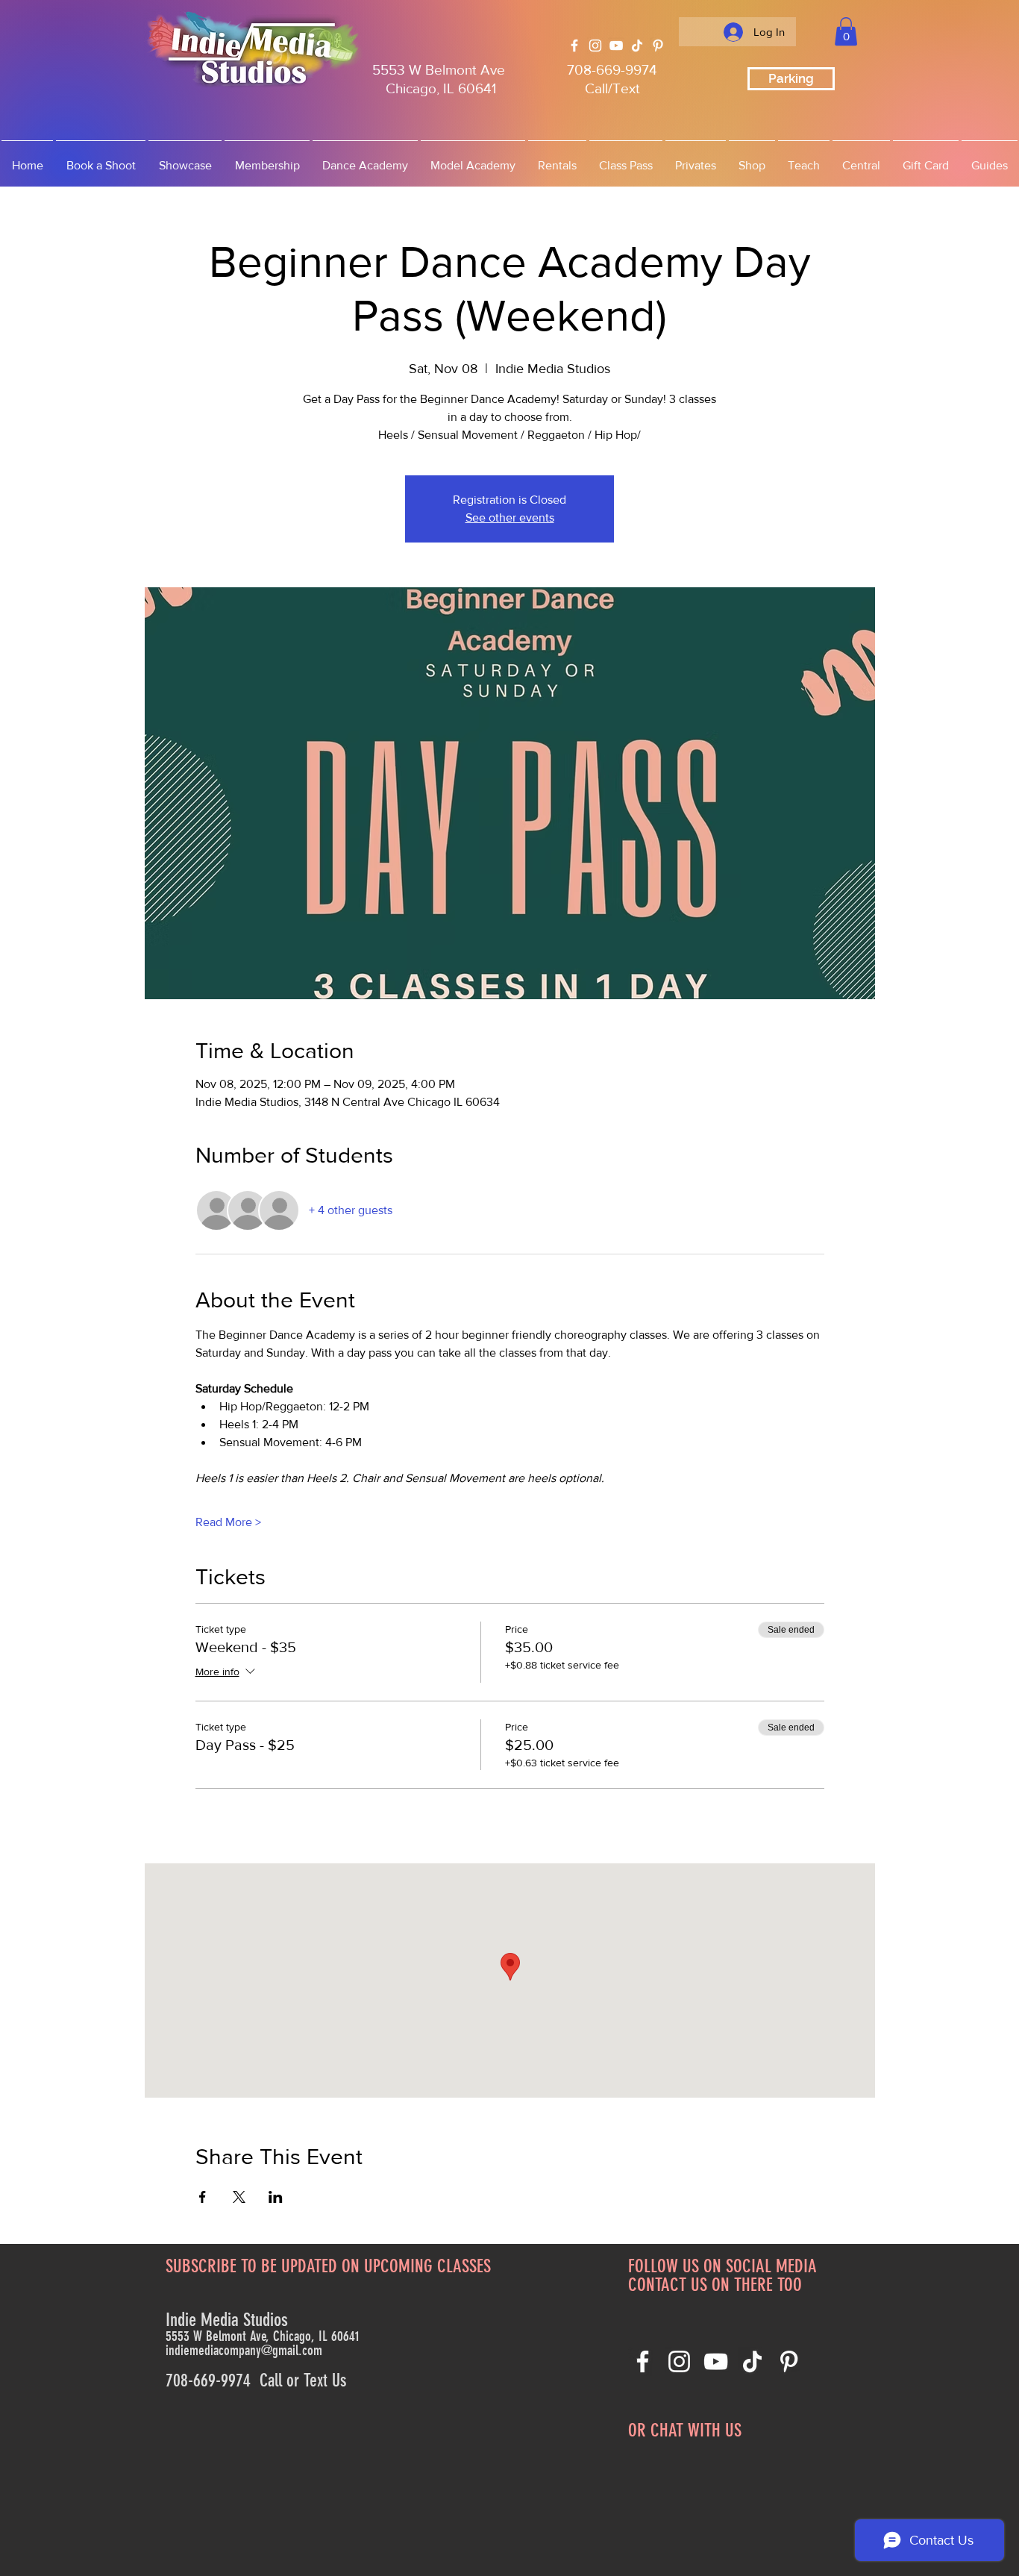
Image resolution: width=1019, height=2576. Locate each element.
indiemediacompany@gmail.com (244, 2350)
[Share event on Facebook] (203, 2197)
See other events (510, 518)
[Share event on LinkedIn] (276, 2197)
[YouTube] (616, 46)
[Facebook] (574, 46)
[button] (846, 31)
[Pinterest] (658, 46)
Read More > (228, 1522)
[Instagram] (595, 46)
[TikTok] (637, 46)
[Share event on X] (239, 2197)
